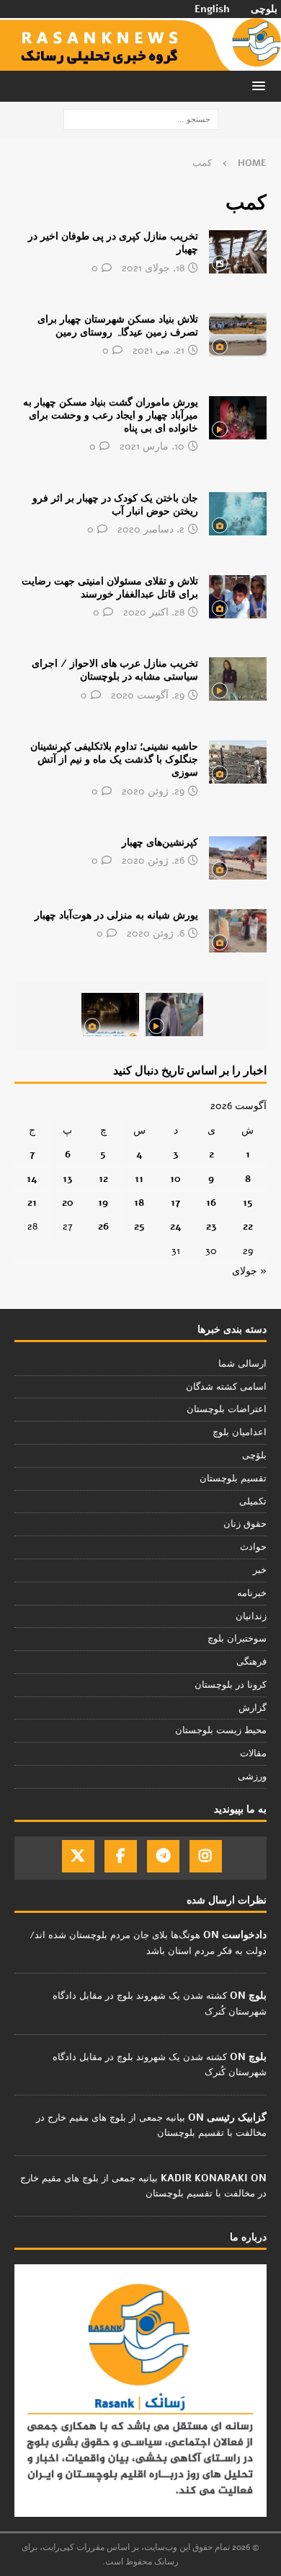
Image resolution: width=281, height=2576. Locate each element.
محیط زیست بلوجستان (221, 1730)
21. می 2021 (159, 350)
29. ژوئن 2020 (153, 791)
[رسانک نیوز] (140, 62)
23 (211, 1226)
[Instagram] (206, 1856)
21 (32, 1202)
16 (211, 1202)
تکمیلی (253, 1502)
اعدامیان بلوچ (240, 1432)
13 (68, 1179)
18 (139, 1202)
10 (175, 1179)
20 (68, 1202)
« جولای (249, 1271)
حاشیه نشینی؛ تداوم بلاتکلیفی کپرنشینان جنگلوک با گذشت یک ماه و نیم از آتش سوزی (114, 759)
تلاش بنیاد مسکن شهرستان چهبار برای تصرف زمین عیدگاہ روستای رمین (118, 326)
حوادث (253, 1547)
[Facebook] (121, 1856)
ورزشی (252, 1777)
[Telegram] (163, 1856)
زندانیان (251, 1616)
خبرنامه (252, 1593)
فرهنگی (251, 1662)
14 (32, 1179)
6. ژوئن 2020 (156, 933)
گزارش (253, 1708)
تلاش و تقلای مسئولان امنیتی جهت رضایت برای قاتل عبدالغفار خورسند (110, 588)
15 (248, 1202)
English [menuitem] (212, 9)
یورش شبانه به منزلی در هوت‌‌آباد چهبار (116, 915)
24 (176, 1226)
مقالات (253, 1753)
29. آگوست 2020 (148, 695)
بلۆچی (254, 1455)
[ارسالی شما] (238, 858)
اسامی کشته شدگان (226, 1387)
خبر (260, 1570)
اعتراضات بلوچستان (227, 1409)
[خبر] (238, 252)
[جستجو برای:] (141, 119)
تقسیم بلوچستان (233, 1478)
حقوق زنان (245, 1524)
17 (175, 1202)
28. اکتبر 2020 (154, 612)
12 (103, 1179)
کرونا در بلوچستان (231, 1685)
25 (139, 1226)
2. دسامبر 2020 (151, 529)
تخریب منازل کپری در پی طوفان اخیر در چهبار (113, 243)
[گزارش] (238, 597)
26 (103, 1226)
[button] (261, 86)
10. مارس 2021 (152, 446)
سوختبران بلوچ (237, 1639)
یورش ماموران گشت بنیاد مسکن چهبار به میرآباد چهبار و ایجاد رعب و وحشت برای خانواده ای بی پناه (111, 415)
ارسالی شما (242, 1364)
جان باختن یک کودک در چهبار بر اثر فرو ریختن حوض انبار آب (115, 505)
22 (248, 1226)
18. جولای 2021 (153, 268)
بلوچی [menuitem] (264, 9)
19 (103, 1202)
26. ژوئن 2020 (153, 860)
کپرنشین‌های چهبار (160, 842)
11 (139, 1179)
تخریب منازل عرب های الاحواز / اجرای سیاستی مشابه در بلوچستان (115, 670)
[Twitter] (78, 1856)
